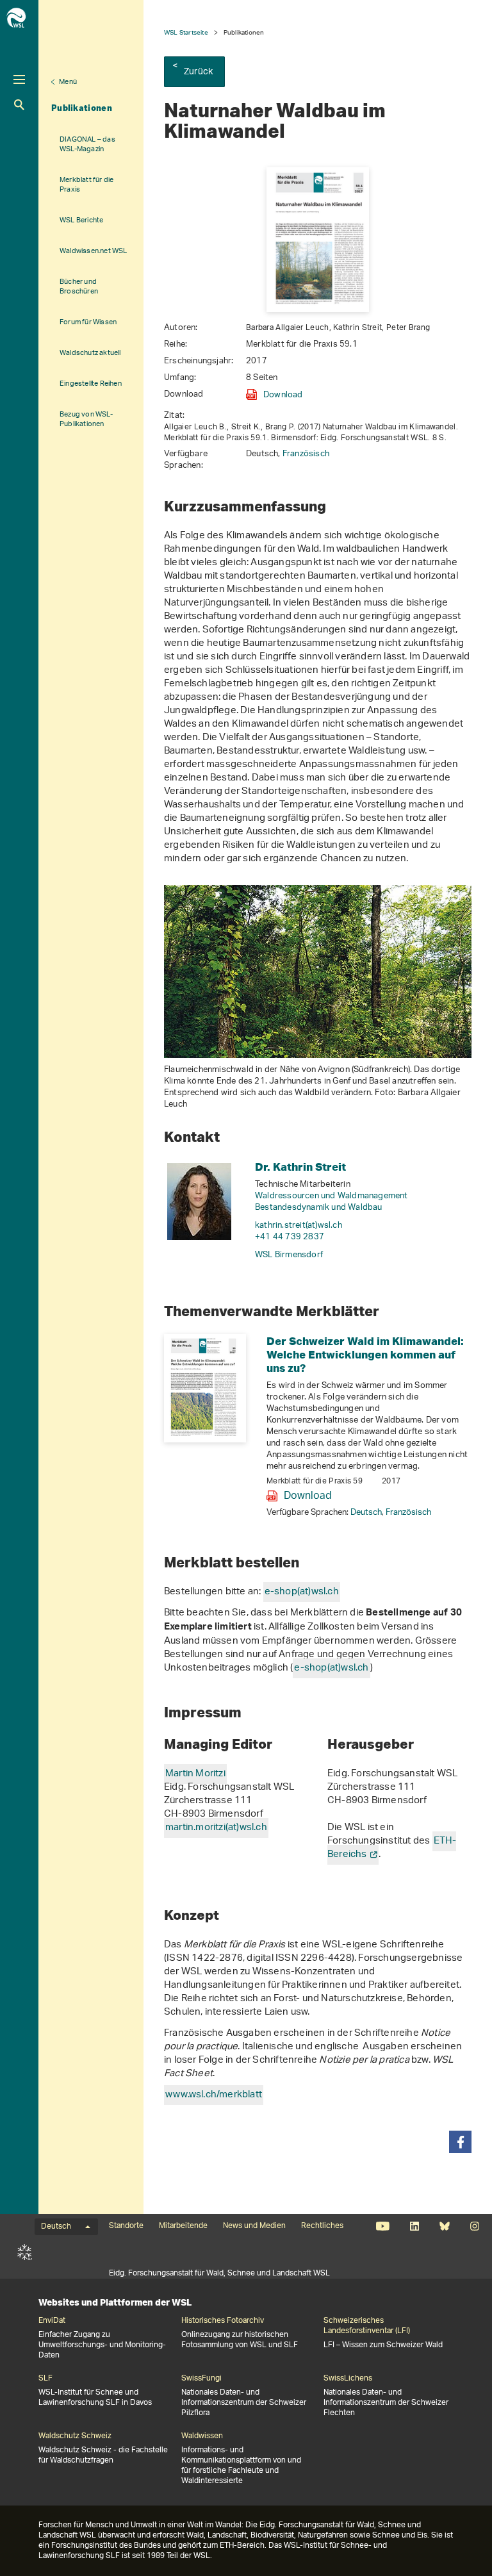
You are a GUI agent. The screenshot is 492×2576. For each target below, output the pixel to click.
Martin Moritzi (195, 1774)
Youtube (383, 2226)
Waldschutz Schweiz (75, 2436)
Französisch (306, 454)
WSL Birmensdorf (289, 1255)
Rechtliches (322, 2226)
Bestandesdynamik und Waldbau (319, 1208)
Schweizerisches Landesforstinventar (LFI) (367, 2326)
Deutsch (366, 1513)
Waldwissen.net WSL (94, 251)
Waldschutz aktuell (90, 353)
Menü (68, 82)
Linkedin (414, 2226)
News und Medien (254, 2226)
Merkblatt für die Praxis (86, 185)
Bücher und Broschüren (79, 286)
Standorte (126, 2226)
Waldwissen (202, 2436)
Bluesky (444, 2226)
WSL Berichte (81, 220)
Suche (19, 105)
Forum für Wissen (88, 322)
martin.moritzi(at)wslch (216, 1828)
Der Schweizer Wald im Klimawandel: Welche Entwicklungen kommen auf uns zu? (365, 1354)
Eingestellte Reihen (91, 384)
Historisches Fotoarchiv (223, 2321)
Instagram (474, 2226)
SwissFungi (201, 2379)
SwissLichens (348, 2379)
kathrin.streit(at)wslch (299, 1226)
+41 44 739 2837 (290, 1237)
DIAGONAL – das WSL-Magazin (87, 144)
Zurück (198, 72)
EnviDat (52, 2321)
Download (283, 395)
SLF (25, 2252)
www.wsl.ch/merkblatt (214, 2095)
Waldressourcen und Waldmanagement (332, 1196)
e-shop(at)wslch (302, 1592)
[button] (460, 2142)
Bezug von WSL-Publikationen (86, 419)
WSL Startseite (186, 32)
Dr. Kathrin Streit (300, 1167)
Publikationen (82, 108)
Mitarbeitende (183, 2226)
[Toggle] (19, 79)
